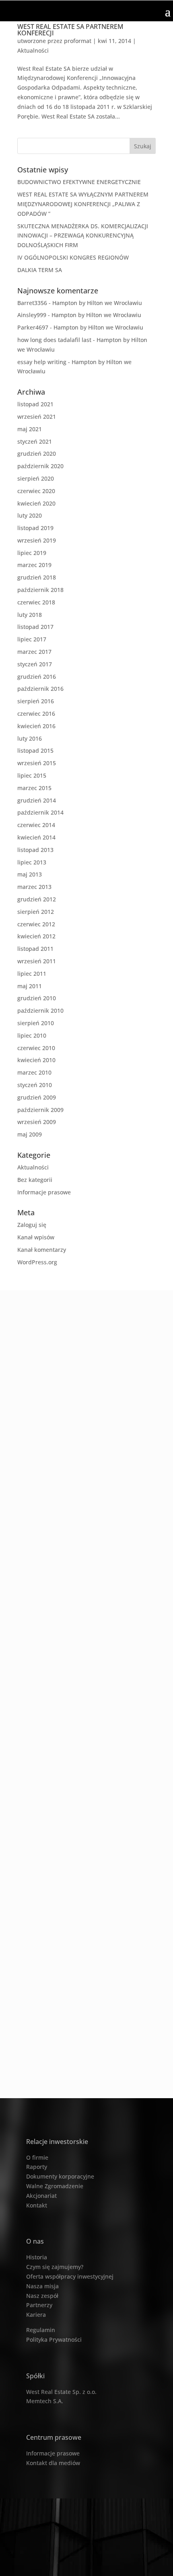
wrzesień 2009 (37, 1122)
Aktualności (33, 50)
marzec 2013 (34, 887)
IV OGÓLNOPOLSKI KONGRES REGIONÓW (73, 257)
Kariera (36, 2315)
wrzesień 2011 (37, 961)
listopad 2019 (35, 528)
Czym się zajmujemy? (55, 2267)
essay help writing (42, 362)
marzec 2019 (34, 565)
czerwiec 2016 (36, 714)
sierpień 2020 (36, 478)
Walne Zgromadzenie (55, 2186)
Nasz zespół (42, 2296)
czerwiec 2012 (36, 924)
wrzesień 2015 (37, 763)
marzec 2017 (34, 652)
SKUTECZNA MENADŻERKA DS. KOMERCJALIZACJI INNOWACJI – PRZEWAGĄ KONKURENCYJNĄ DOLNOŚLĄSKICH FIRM (83, 236)
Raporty (37, 2167)
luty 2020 (30, 515)
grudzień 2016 (37, 677)
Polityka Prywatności (54, 2339)
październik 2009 (40, 1110)
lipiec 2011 (32, 974)
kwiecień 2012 (36, 936)
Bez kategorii (35, 1180)
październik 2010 (40, 1011)
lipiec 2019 (32, 553)
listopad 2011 (35, 949)
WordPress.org (37, 1262)
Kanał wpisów (36, 1237)
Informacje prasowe (44, 1192)
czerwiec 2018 (36, 602)
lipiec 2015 (32, 775)
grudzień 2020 (37, 454)
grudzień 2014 (37, 800)
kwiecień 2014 (36, 837)
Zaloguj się (32, 1225)
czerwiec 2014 (36, 825)
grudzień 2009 (37, 1097)
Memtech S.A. (45, 2401)
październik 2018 (40, 590)
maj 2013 (30, 874)
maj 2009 (30, 1134)
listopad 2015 (35, 750)
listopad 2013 (35, 850)
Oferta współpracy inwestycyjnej (70, 2276)
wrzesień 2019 (37, 540)
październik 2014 (40, 812)
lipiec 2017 (32, 639)
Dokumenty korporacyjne (60, 2176)
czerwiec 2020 (36, 491)
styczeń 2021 (35, 441)
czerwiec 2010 (36, 1048)
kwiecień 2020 (36, 503)
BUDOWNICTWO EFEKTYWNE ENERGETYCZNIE (79, 182)
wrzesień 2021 (37, 417)
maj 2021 (30, 429)
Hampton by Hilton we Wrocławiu (97, 303)
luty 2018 (30, 615)
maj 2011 (30, 986)
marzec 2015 (34, 788)
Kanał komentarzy (42, 1250)
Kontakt (37, 2205)
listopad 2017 (35, 627)
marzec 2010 (34, 1072)
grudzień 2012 (37, 899)
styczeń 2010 (35, 1085)
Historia (37, 2257)
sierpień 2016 (36, 701)
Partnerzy (39, 2305)
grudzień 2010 (37, 998)
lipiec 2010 (32, 1035)
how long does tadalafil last (54, 340)
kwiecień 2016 (36, 726)
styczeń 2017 (35, 664)
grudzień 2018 (37, 577)
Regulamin (41, 2330)
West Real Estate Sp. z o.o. (61, 2392)
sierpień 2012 (36, 912)
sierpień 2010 (36, 1023)
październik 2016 (40, 689)
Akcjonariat (41, 2196)
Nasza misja (42, 2286)
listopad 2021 (35, 404)
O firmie (37, 2157)
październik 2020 (40, 466)
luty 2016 (30, 738)
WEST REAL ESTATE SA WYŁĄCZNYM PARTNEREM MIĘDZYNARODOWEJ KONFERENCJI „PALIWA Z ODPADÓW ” (83, 204)
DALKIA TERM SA (40, 270)
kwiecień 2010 (36, 1060)
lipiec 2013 (32, 862)
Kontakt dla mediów (53, 2463)
